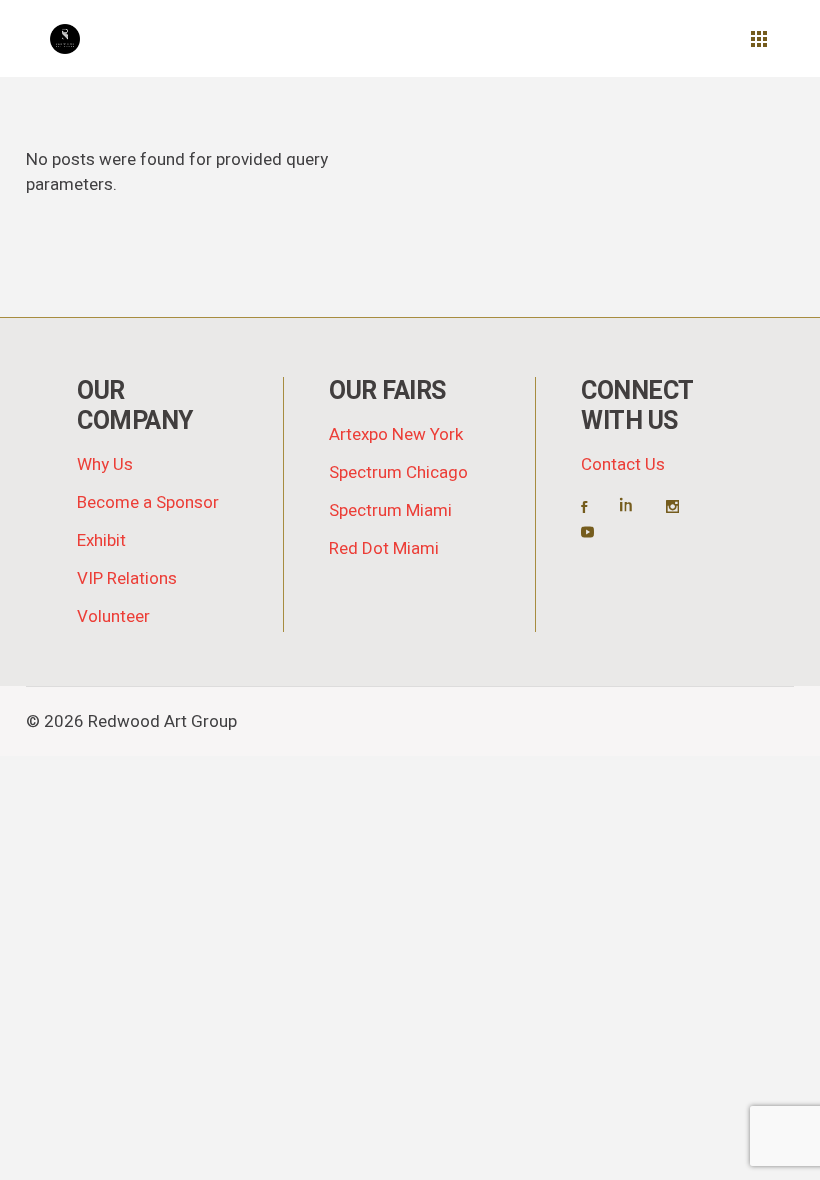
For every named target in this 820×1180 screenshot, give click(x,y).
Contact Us (623, 464)
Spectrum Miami (390, 510)
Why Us (105, 464)
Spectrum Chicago (398, 472)
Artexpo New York (396, 434)
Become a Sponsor (148, 502)
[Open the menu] (759, 39)
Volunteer (113, 616)
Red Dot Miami (384, 548)
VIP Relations (127, 578)
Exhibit (101, 540)
